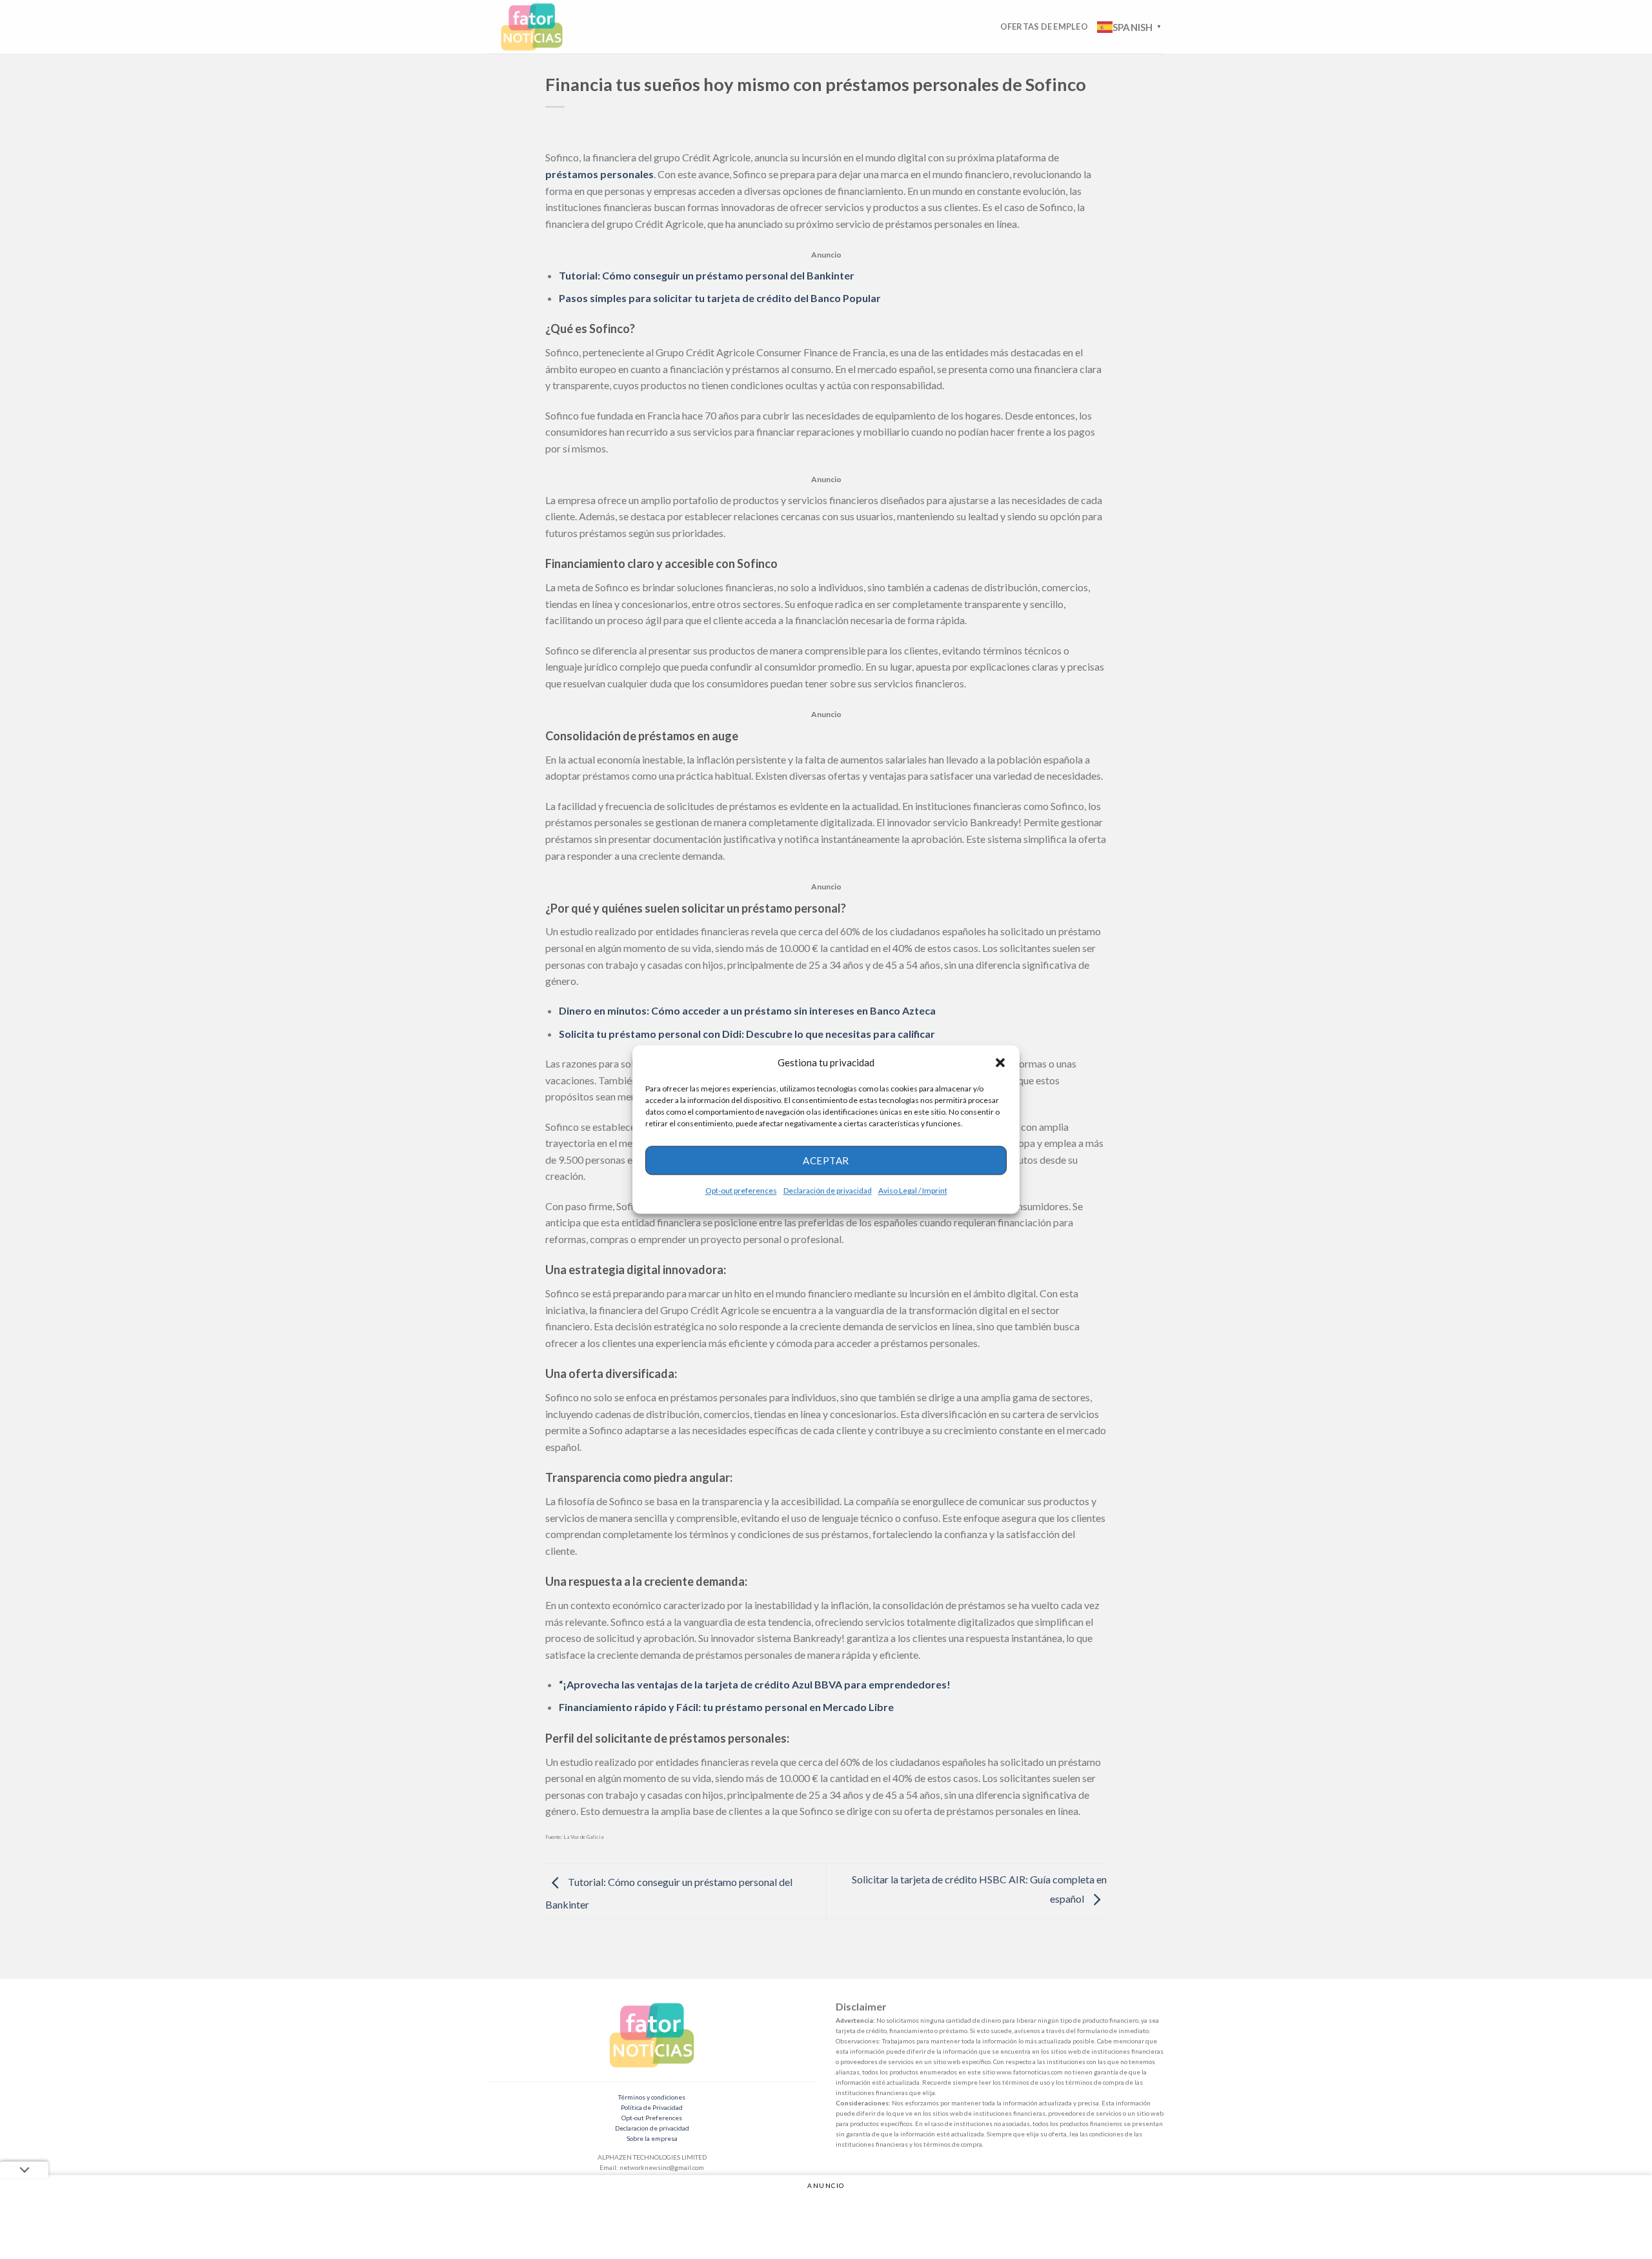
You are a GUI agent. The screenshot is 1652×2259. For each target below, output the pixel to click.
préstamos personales (599, 174)
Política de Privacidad (652, 2107)
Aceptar (826, 1160)
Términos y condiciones (652, 2097)
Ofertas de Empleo (1044, 26)
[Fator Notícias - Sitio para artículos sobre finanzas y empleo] (544, 27)
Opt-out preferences (741, 1190)
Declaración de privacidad (828, 1190)
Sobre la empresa (652, 2138)
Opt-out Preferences (652, 2118)
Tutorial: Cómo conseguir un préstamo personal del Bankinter (707, 275)
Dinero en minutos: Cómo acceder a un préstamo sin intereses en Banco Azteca (747, 1010)
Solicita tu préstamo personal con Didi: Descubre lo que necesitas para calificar (747, 1034)
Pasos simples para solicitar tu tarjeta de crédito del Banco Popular (720, 298)
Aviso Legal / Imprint (913, 1190)
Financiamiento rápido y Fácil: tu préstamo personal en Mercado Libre (726, 1707)
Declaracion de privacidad (652, 2128)
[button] (1000, 1062)
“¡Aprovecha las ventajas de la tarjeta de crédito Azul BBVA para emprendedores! (755, 1684)
